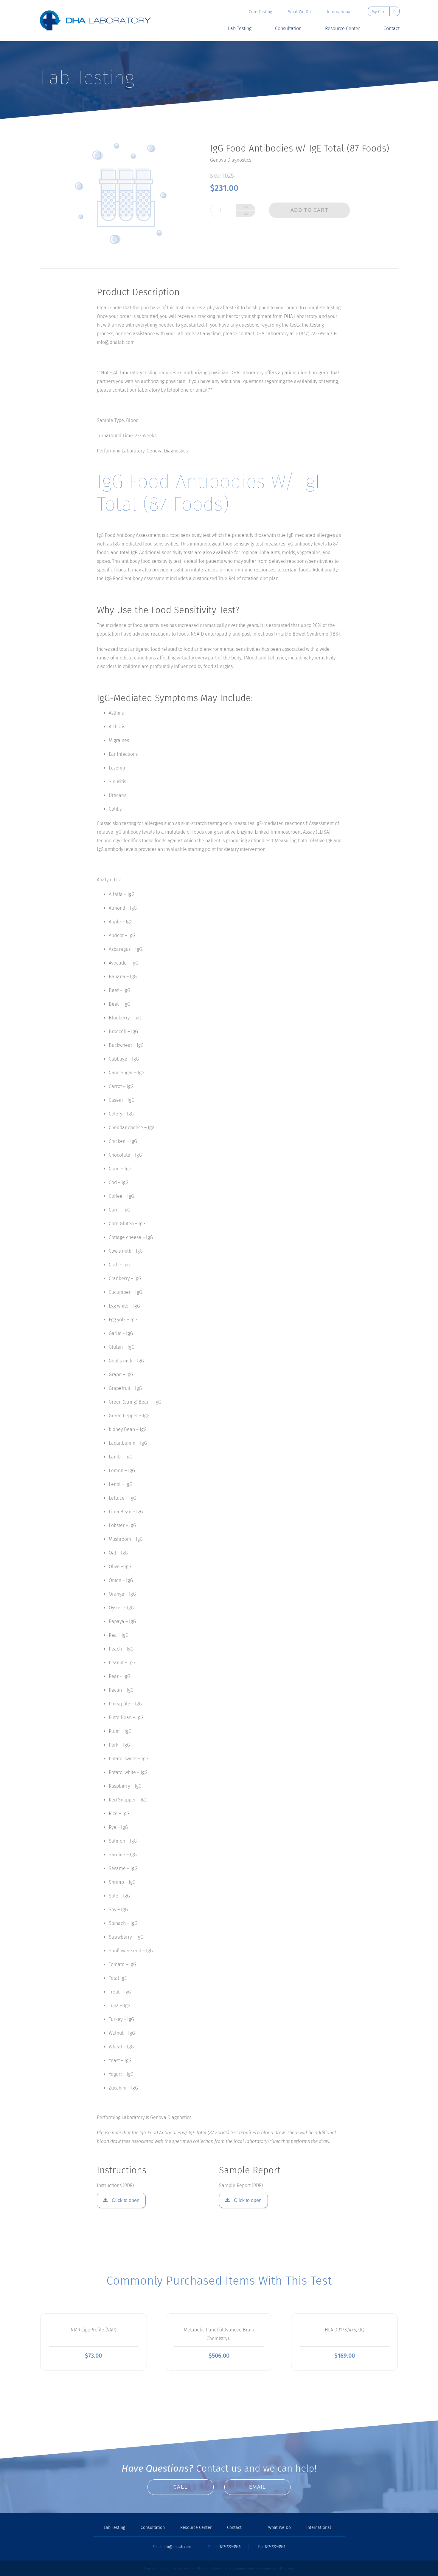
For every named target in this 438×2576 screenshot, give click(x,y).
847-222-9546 (230, 2547)
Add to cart (310, 210)
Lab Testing (240, 29)
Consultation (288, 29)
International (339, 12)
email (258, 2487)
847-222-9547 (275, 2547)
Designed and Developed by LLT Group (263, 2569)
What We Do (299, 12)
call (181, 2487)
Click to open (125, 2200)
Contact (392, 29)
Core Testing (260, 12)
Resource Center (343, 29)
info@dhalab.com (177, 2547)
